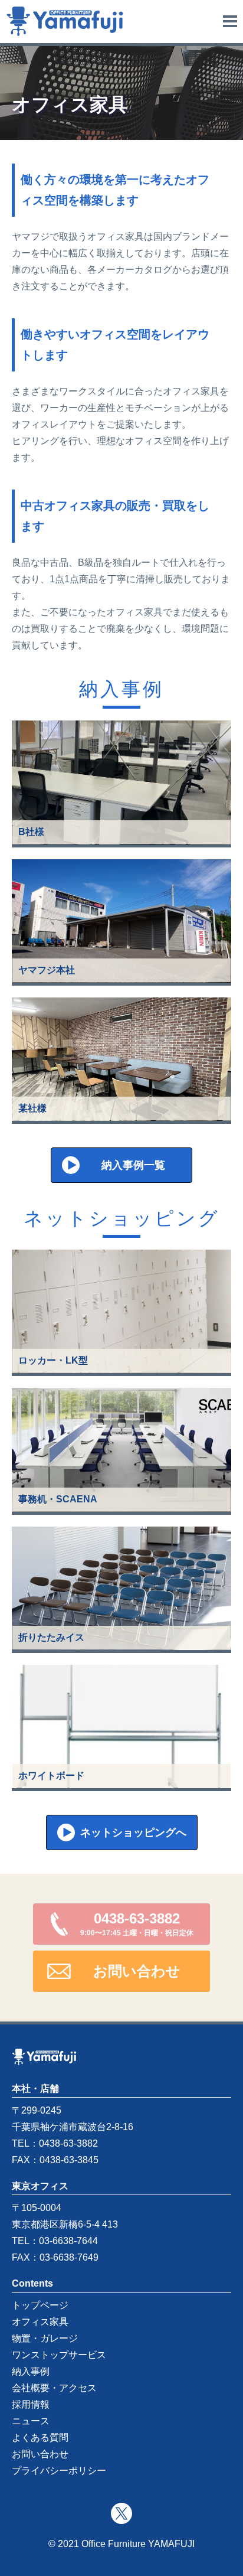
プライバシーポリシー (59, 2471)
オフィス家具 (40, 2322)
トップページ (40, 2305)
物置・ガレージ (45, 2338)
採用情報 (31, 2404)
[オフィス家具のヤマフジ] (65, 20)
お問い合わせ (40, 2454)
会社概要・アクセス (54, 2388)
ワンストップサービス (59, 2355)
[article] (121, 784)
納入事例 (31, 2371)
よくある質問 (40, 2438)
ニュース (31, 2421)
